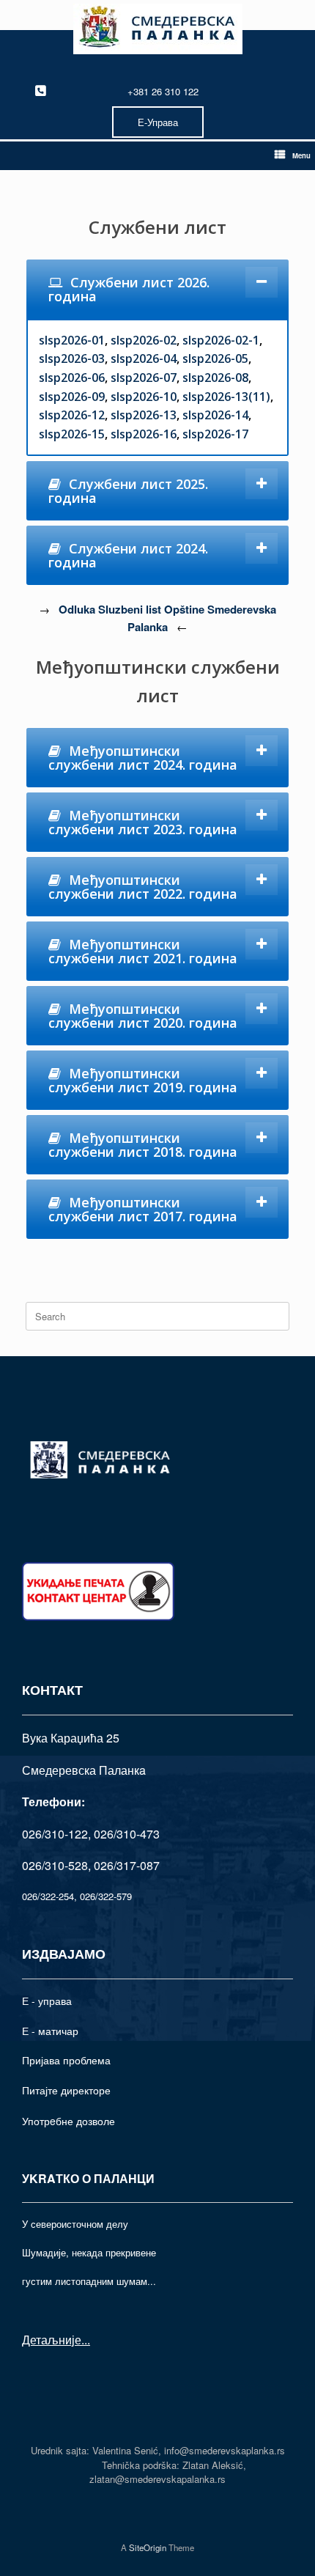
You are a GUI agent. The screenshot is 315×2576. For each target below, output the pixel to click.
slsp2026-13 (144, 415)
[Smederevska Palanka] (157, 29)
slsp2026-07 (144, 378)
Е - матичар (50, 2031)
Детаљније (52, 2340)
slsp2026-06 (72, 378)
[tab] (157, 289)
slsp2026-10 (144, 397)
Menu (301, 155)
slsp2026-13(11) (226, 397)
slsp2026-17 (215, 434)
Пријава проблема (66, 2060)
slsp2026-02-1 (221, 340)
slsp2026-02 (144, 340)
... (86, 2340)
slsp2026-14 (215, 415)
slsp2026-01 (72, 340)
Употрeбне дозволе (68, 2121)
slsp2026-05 (215, 358)
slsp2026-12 (72, 415)
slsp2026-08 (215, 378)
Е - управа (47, 2001)
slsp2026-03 (72, 358)
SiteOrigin (148, 2547)
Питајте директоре (66, 2090)
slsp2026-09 (72, 397)
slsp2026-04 (144, 358)
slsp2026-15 (72, 434)
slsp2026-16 (144, 434)
